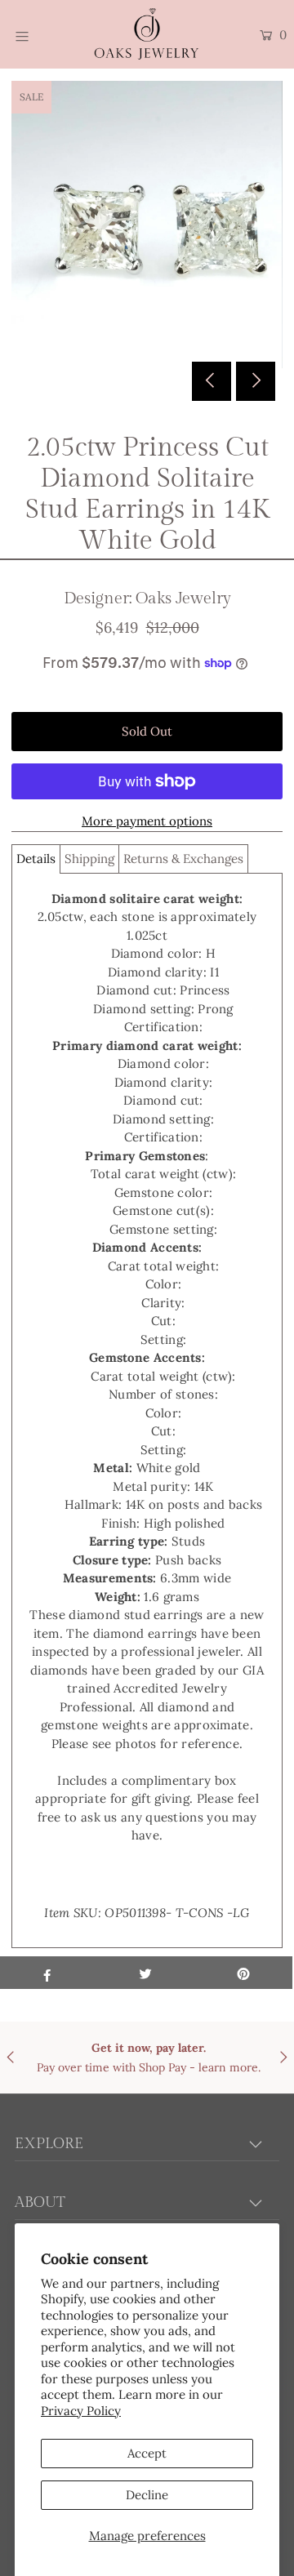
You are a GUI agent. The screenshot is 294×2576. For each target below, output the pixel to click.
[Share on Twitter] (145, 1973)
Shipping (89, 859)
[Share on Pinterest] (243, 1973)
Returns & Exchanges (183, 859)
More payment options (147, 821)
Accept (147, 2453)
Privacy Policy (81, 2411)
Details (36, 859)
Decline (147, 2495)
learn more (228, 2067)
